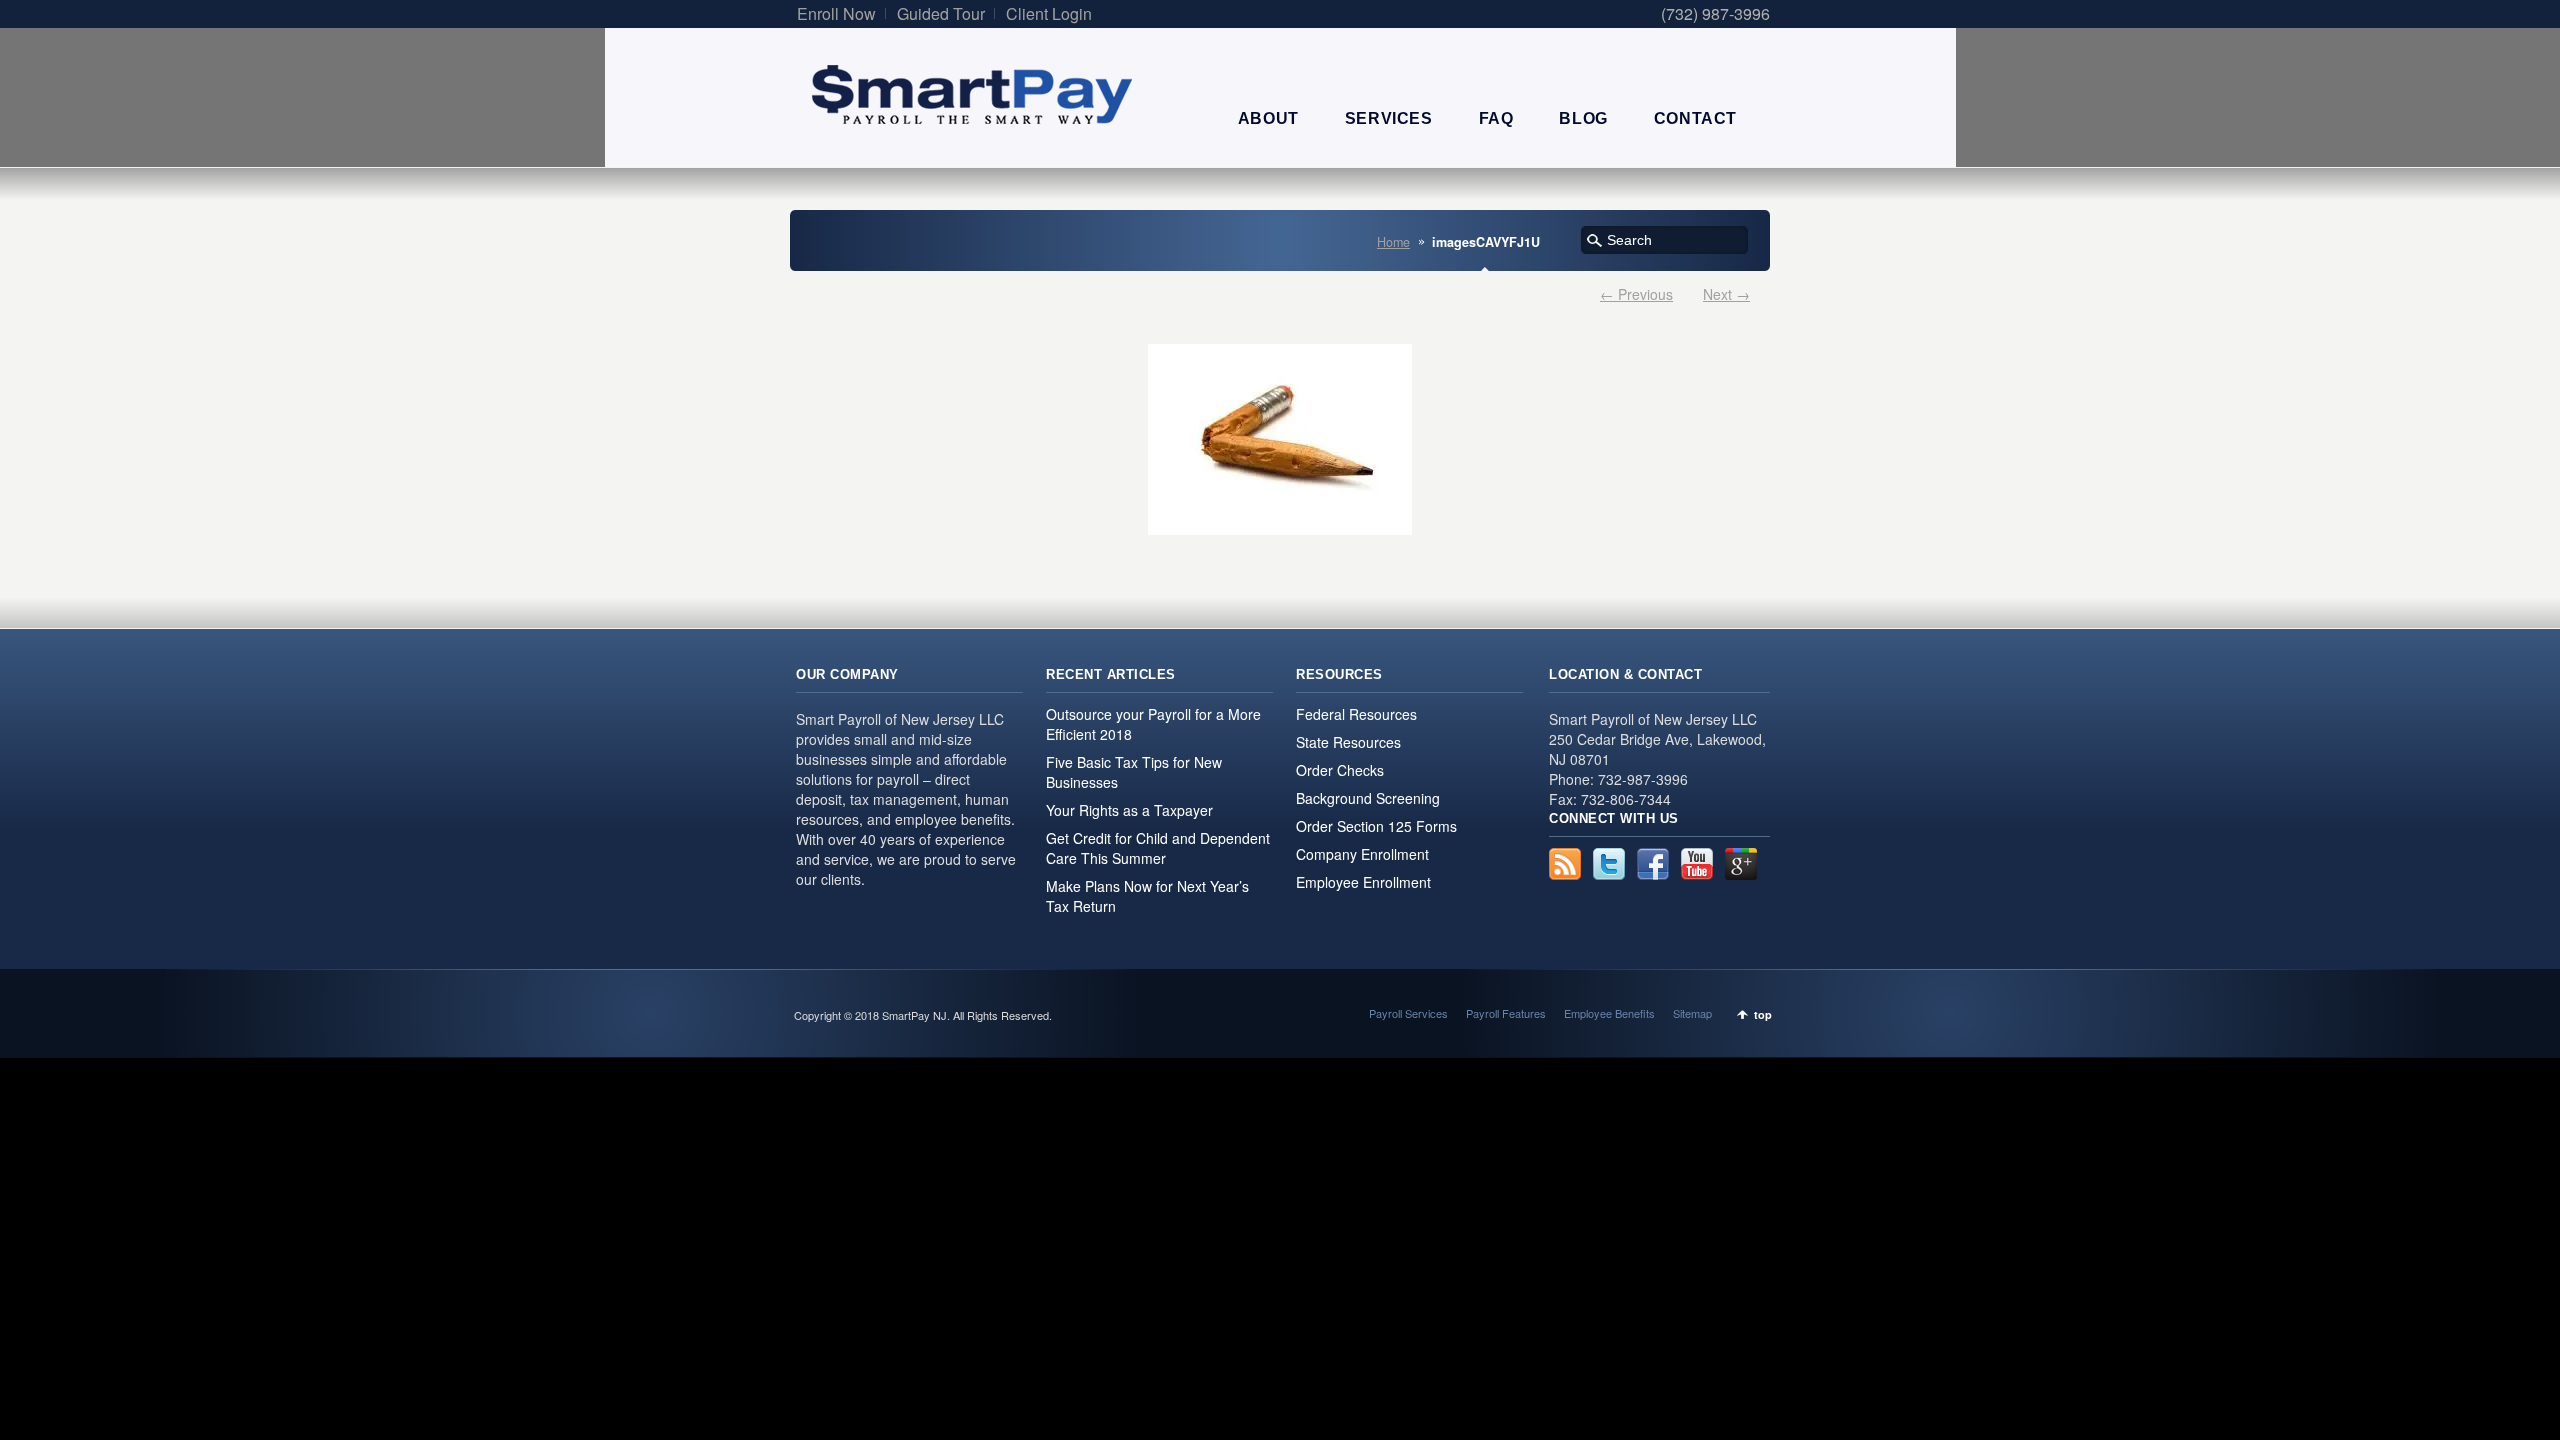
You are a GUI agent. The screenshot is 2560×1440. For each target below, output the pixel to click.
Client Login (1049, 13)
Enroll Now (836, 13)
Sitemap (1692, 1013)
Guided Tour (941, 13)
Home (1393, 242)
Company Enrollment (1362, 854)
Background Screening (1368, 798)
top (1763, 1014)
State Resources (1348, 742)
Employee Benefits (1609, 1013)
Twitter (1609, 864)
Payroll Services (1408, 1013)
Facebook (1653, 864)
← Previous (1636, 294)
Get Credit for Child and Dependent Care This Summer (1158, 848)
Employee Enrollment (1363, 882)
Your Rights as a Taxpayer (1129, 810)
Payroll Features (1506, 1013)
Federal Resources (1356, 714)
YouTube (1697, 864)
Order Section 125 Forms (1376, 826)
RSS (1565, 864)
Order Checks (1340, 770)
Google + (1741, 864)
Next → (1726, 294)
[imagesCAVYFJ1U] (1280, 439)
